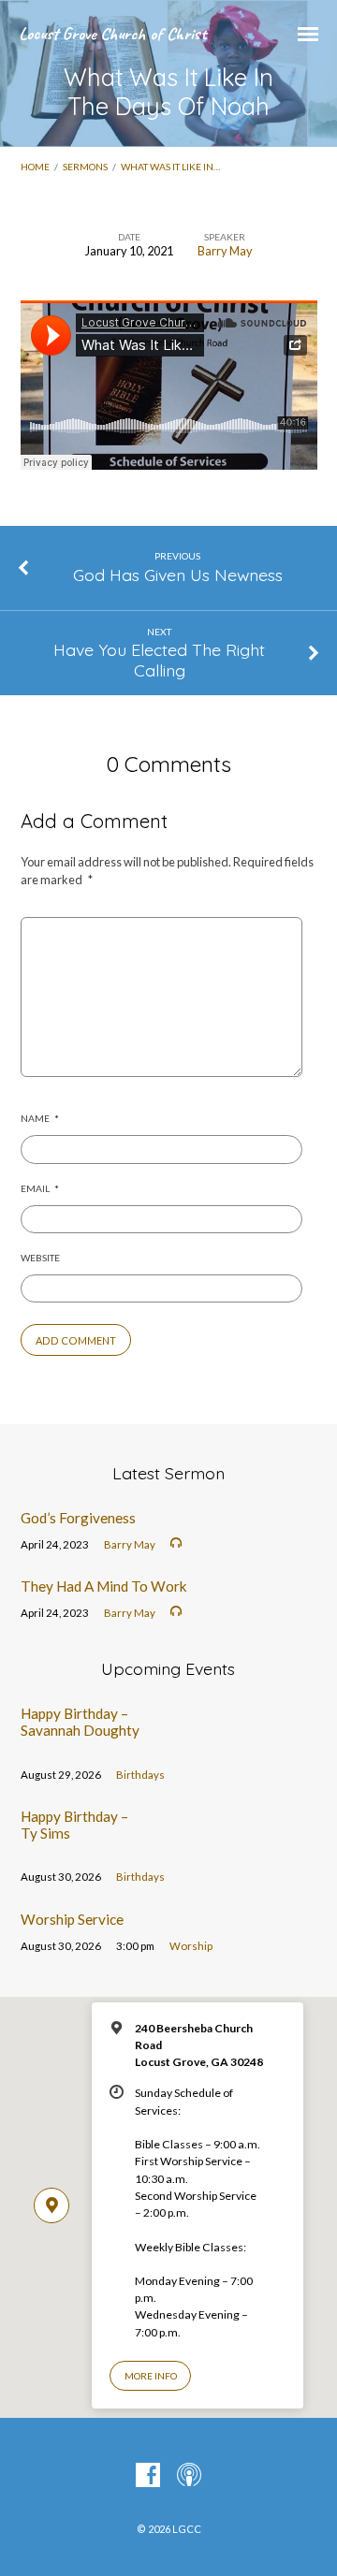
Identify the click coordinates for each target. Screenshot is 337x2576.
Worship (191, 1946)
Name (40, 1118)
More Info (151, 2376)
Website (40, 1258)
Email (40, 1188)
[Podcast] (189, 2476)
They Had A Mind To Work (104, 1586)
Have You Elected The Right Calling (159, 660)
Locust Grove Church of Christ (112, 34)
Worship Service (72, 1919)
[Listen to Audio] (176, 1543)
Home (35, 167)
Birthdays (140, 1775)
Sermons (85, 167)
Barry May (225, 251)
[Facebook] (148, 2476)
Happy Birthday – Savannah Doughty (80, 1722)
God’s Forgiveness (78, 1518)
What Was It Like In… (170, 167)
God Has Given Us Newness (178, 575)
